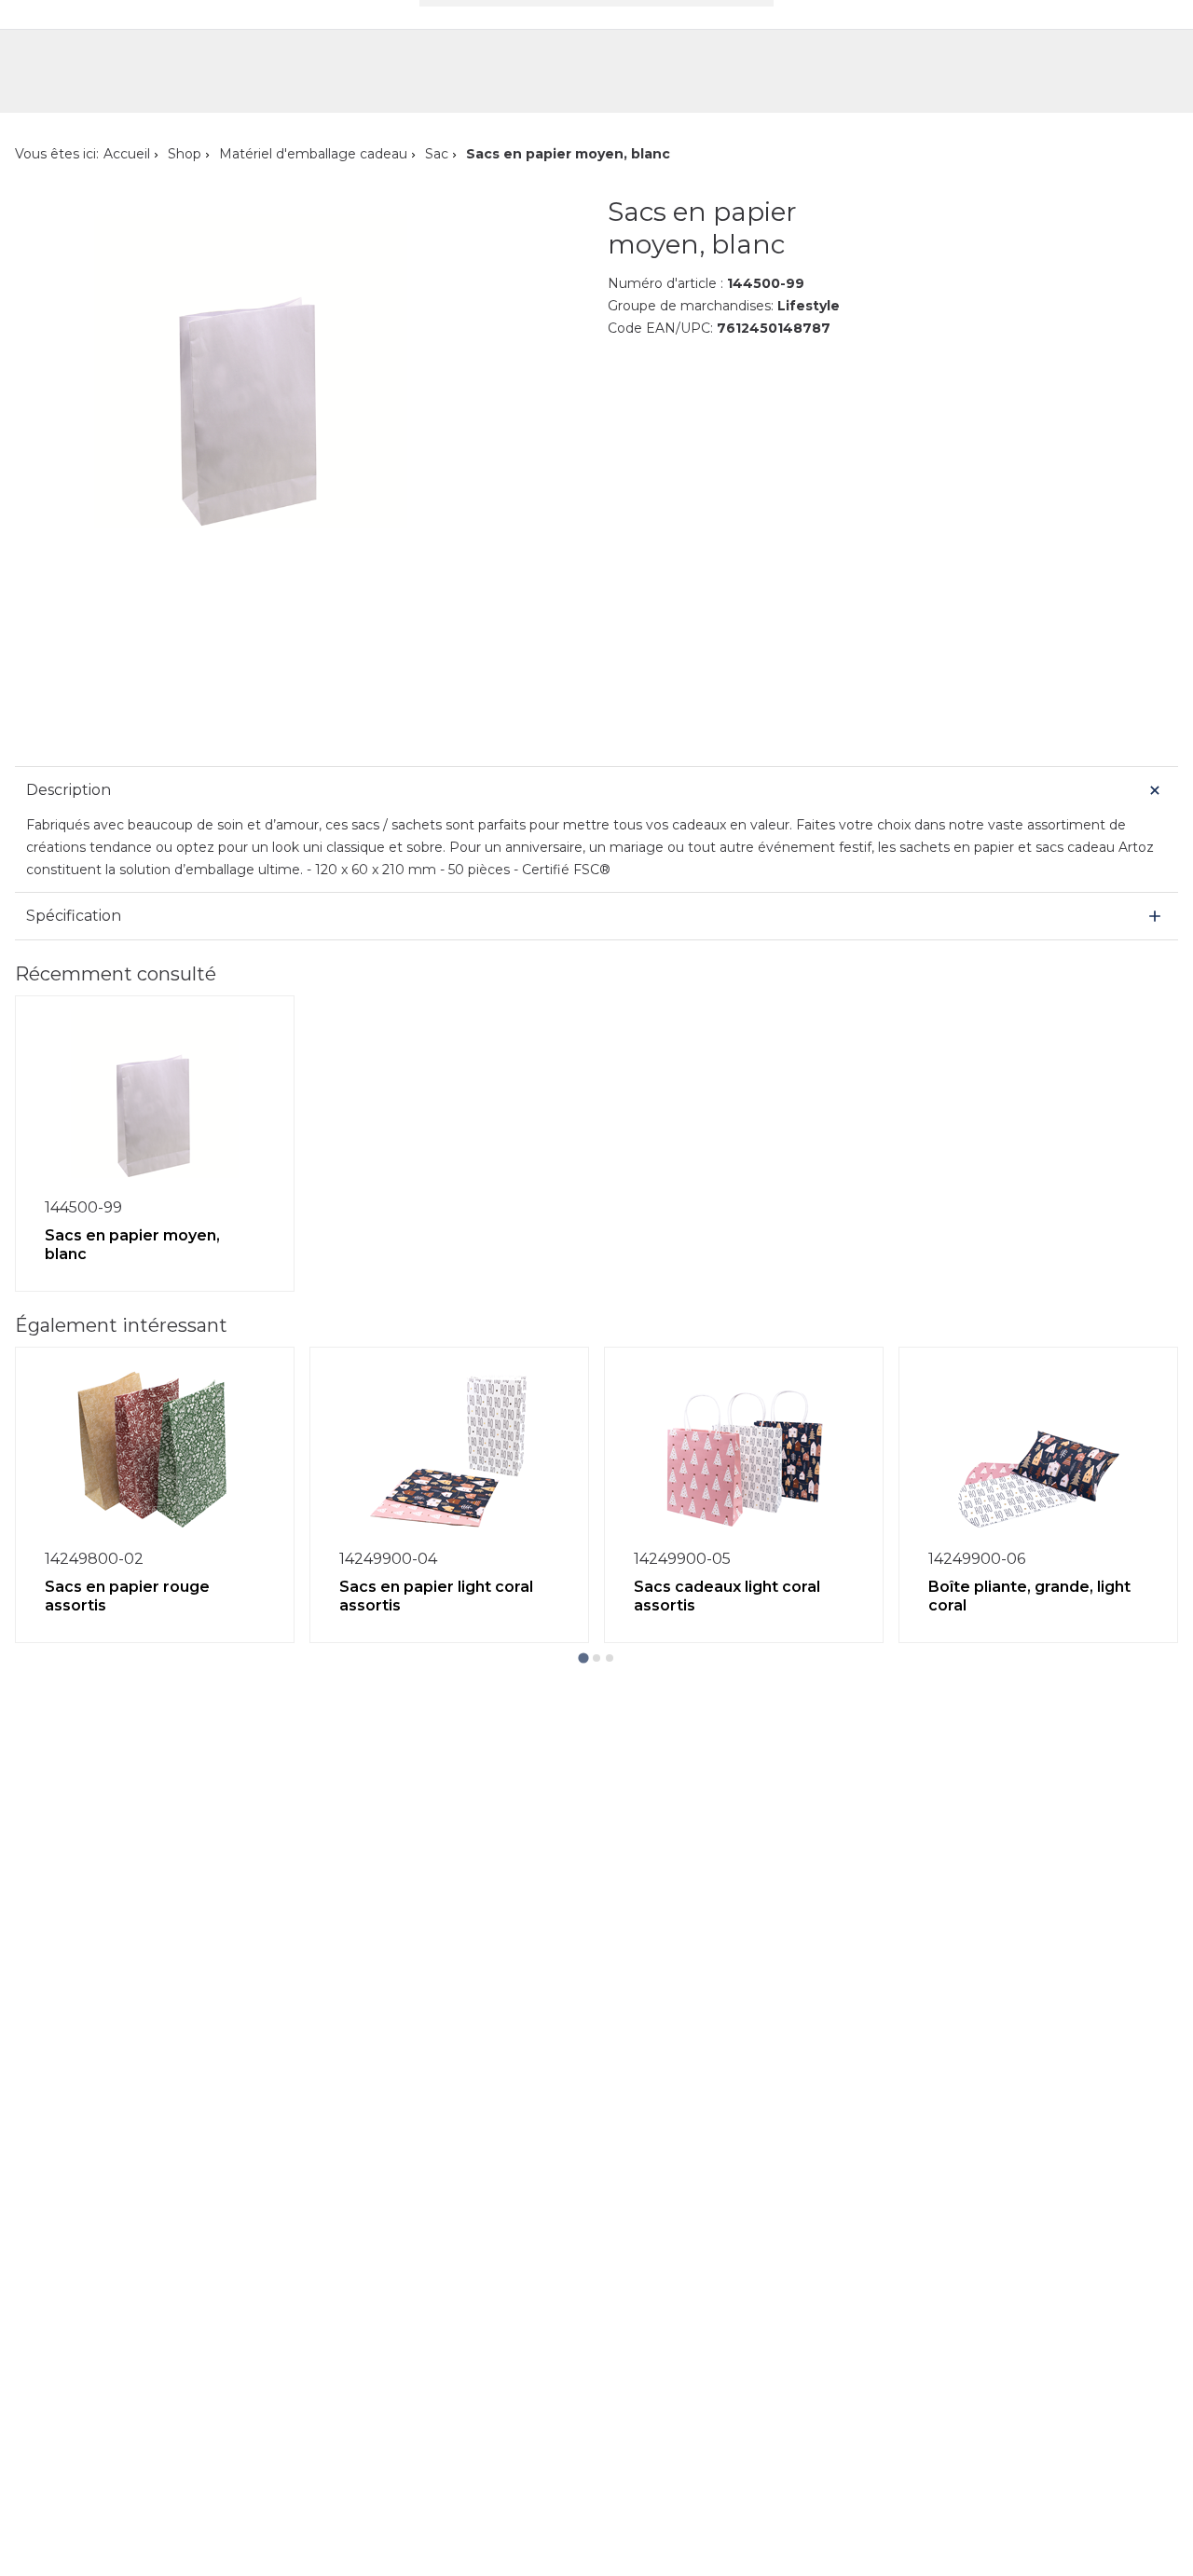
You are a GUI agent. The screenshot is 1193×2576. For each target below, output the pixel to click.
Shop (185, 154)
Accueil (127, 154)
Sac (437, 154)
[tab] (583, 1658)
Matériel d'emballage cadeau (313, 154)
